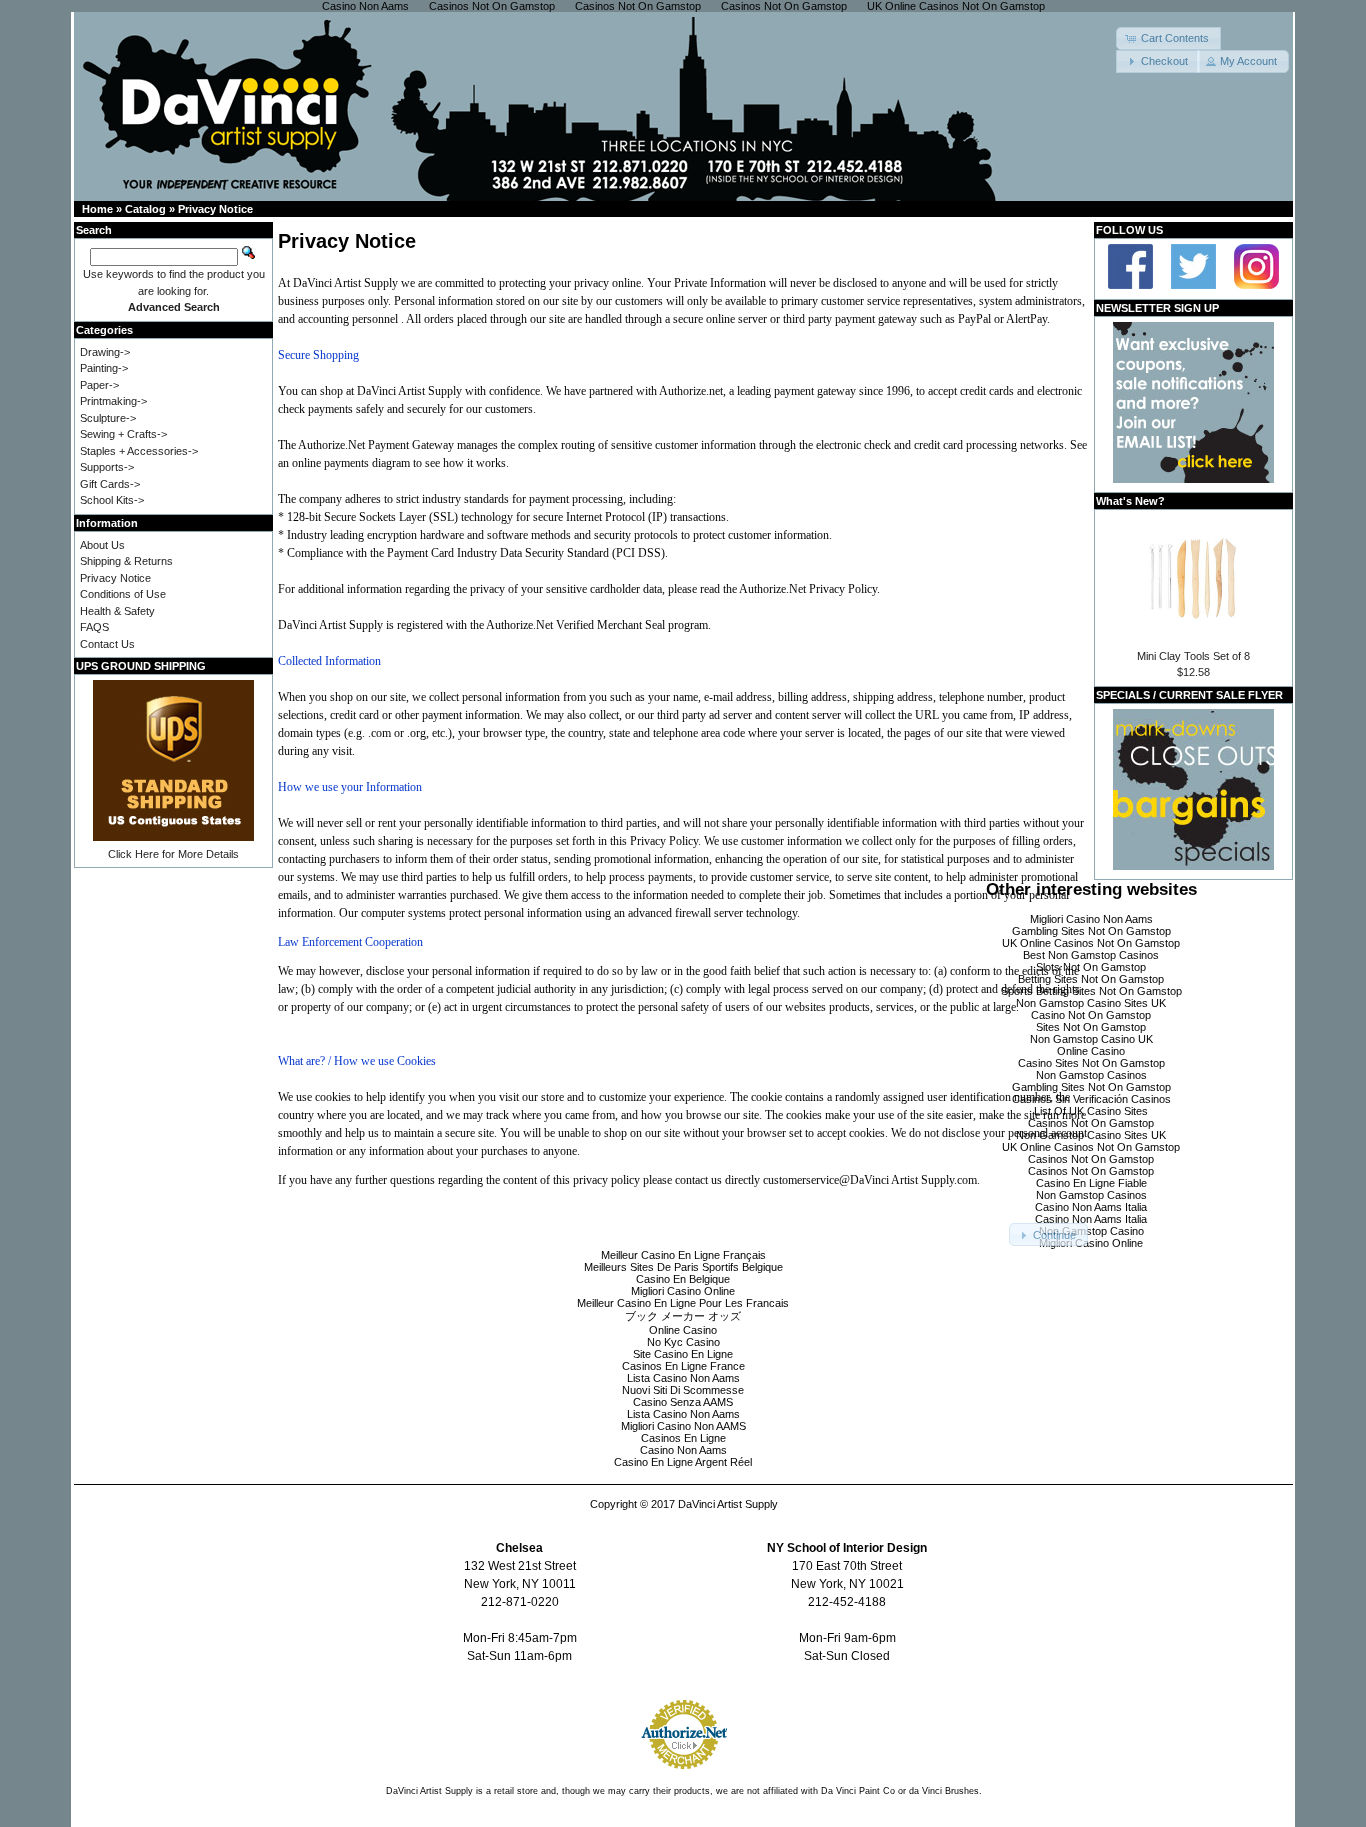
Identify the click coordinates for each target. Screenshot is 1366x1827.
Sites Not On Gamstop (1091, 1027)
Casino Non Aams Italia (1091, 1207)
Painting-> (104, 368)
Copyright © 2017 (634, 1504)
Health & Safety (117, 611)
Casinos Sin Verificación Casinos (1091, 1099)
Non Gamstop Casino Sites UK (1091, 1003)
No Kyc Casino (683, 1342)
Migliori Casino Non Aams (1091, 919)
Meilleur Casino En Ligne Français (683, 1255)
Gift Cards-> (110, 484)
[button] (1168, 38)
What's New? (1130, 501)
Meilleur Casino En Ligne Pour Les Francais (683, 1303)
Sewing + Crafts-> (123, 434)
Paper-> (99, 385)
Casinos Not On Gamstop (1091, 1123)
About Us (102, 545)
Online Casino (1091, 1051)
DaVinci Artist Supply (728, 1504)
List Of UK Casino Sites (1091, 1111)
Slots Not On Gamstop (1091, 967)
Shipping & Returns (126, 561)
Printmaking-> (113, 401)
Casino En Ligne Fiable (1091, 1183)
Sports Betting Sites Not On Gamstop (1091, 991)
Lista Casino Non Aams (683, 1378)
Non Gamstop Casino (1091, 1231)
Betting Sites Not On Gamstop (1091, 979)
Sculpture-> (108, 418)
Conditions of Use (123, 594)
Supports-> (107, 467)
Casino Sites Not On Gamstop (1091, 1063)
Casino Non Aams (683, 1450)
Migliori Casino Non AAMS (683, 1426)
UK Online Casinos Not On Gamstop (1091, 943)
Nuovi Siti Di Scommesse (683, 1390)
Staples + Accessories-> (139, 451)
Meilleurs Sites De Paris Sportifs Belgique (683, 1267)
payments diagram (367, 463)
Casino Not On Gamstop (1091, 1015)
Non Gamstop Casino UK (1091, 1039)
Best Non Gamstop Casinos (1091, 955)
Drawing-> (105, 352)
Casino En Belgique (683, 1279)
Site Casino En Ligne (683, 1354)
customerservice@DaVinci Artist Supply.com (870, 1180)
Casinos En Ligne (683, 1438)
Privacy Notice (215, 209)
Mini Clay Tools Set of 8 (1193, 656)
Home (97, 209)
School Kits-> (112, 500)
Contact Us (107, 644)
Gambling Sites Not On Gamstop (1091, 931)
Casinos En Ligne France (683, 1366)
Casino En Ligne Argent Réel (683, 1462)
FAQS (94, 627)
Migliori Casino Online (1091, 1243)
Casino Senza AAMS (683, 1402)
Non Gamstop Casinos (1091, 1075)
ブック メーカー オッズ (683, 1316)
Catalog (145, 209)
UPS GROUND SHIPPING (141, 666)
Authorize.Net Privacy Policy (808, 589)
